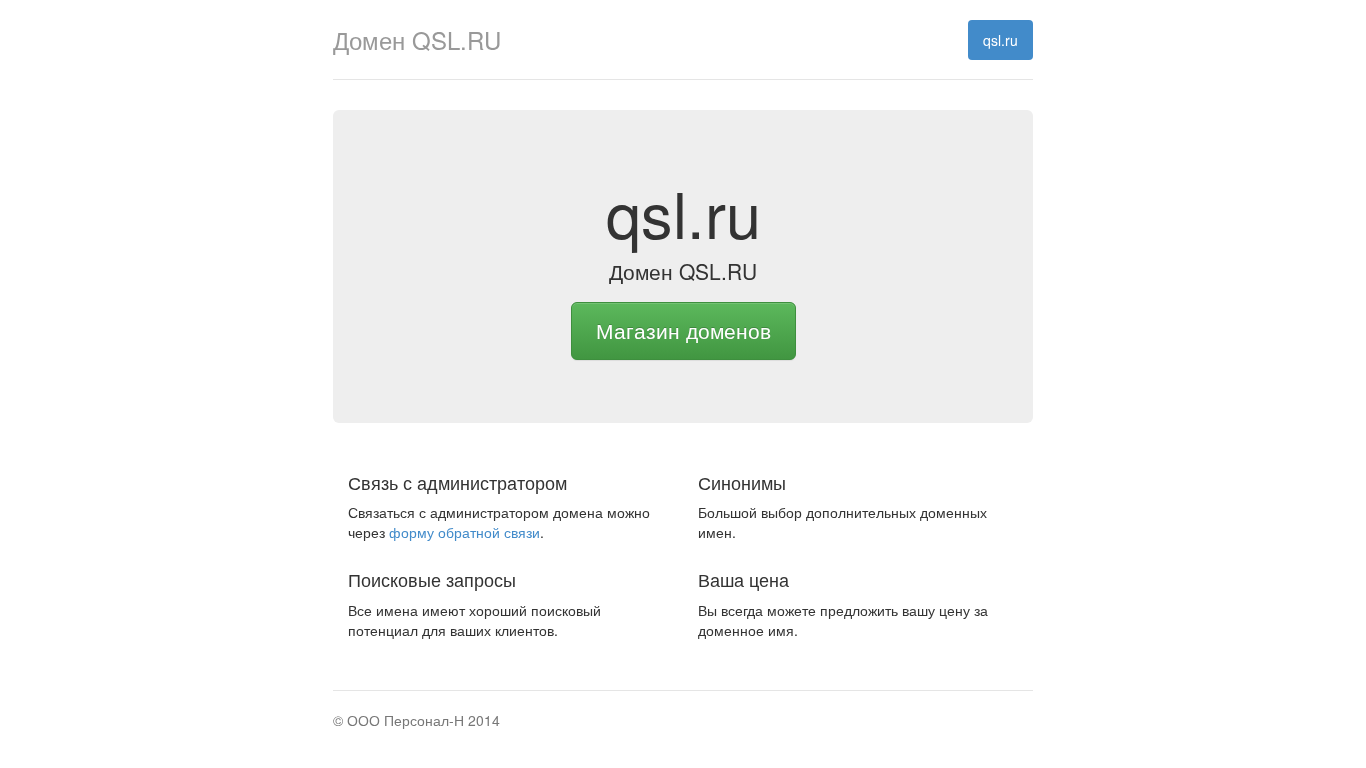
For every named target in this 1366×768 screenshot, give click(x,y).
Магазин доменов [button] (683, 330)
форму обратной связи (464, 532)
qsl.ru (1000, 40)
